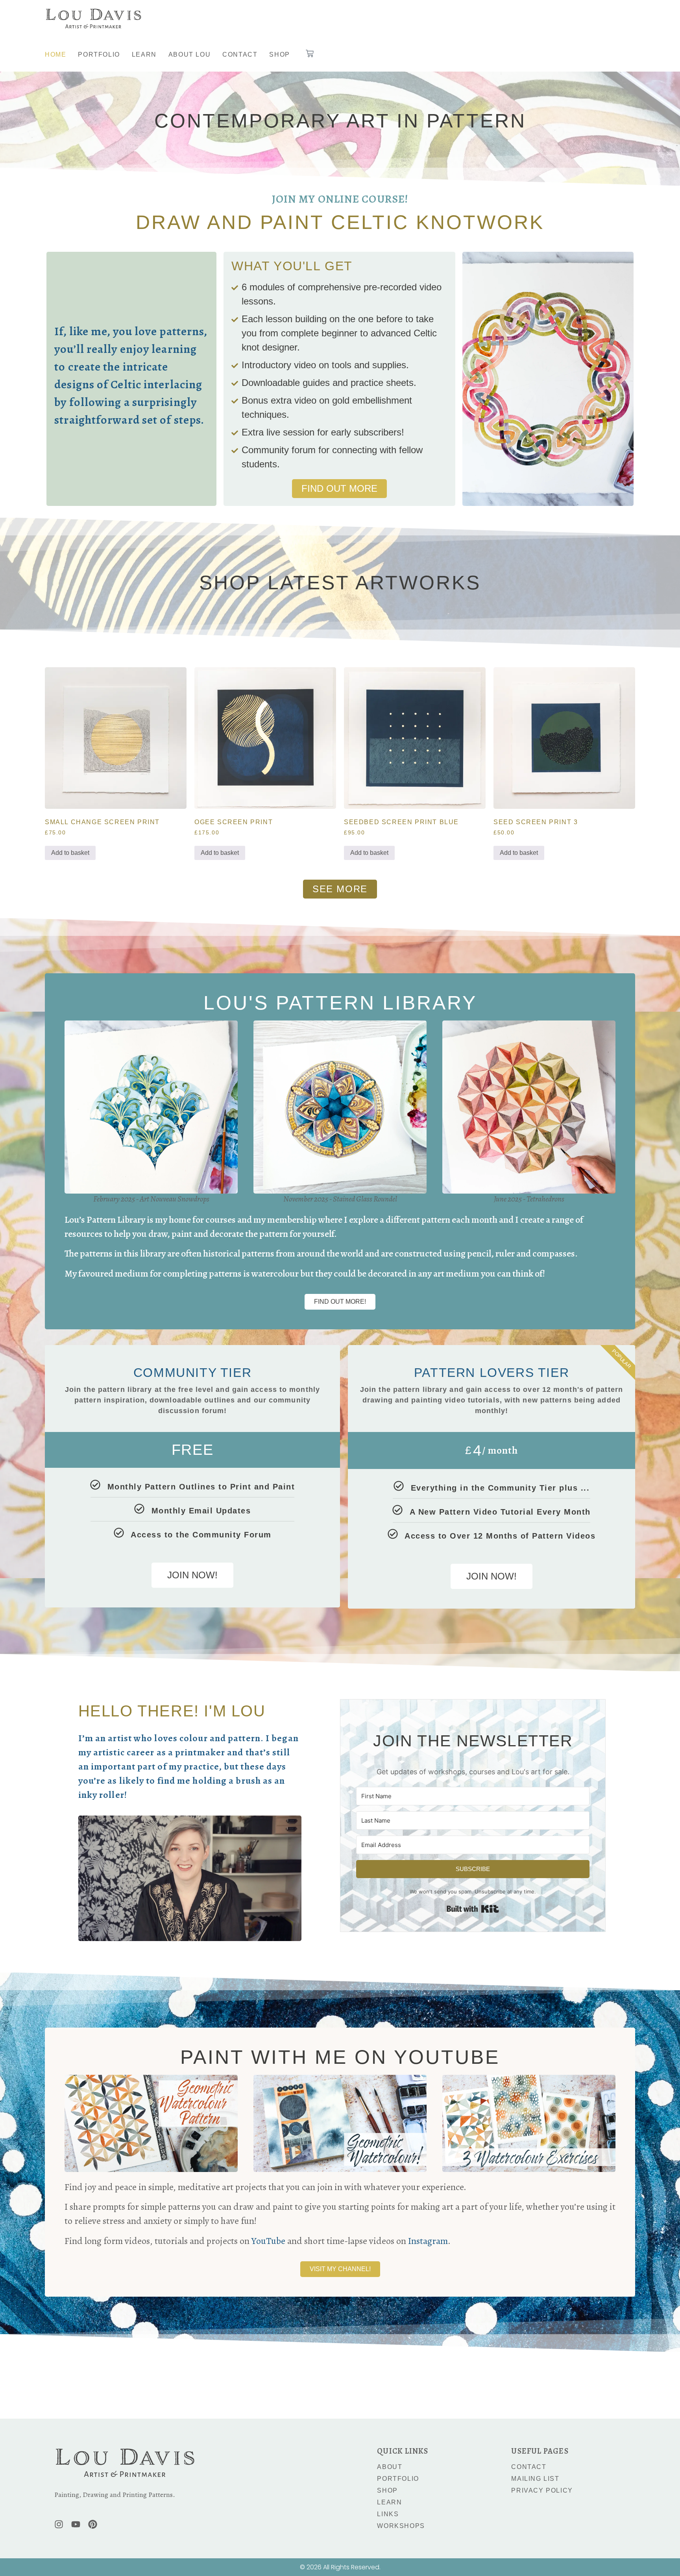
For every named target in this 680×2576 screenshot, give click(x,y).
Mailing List (535, 2479)
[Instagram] (59, 2524)
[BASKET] (310, 54)
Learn (144, 54)
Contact (240, 54)
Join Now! (192, 1575)
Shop (279, 54)
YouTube (268, 2241)
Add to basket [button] (70, 853)
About (390, 2467)
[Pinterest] (93, 2524)
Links (388, 2514)
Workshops (401, 2526)
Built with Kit (473, 1909)
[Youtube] (76, 2524)
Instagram (428, 2241)
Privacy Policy (542, 2490)
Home (55, 54)
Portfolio (99, 54)
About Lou (189, 54)
